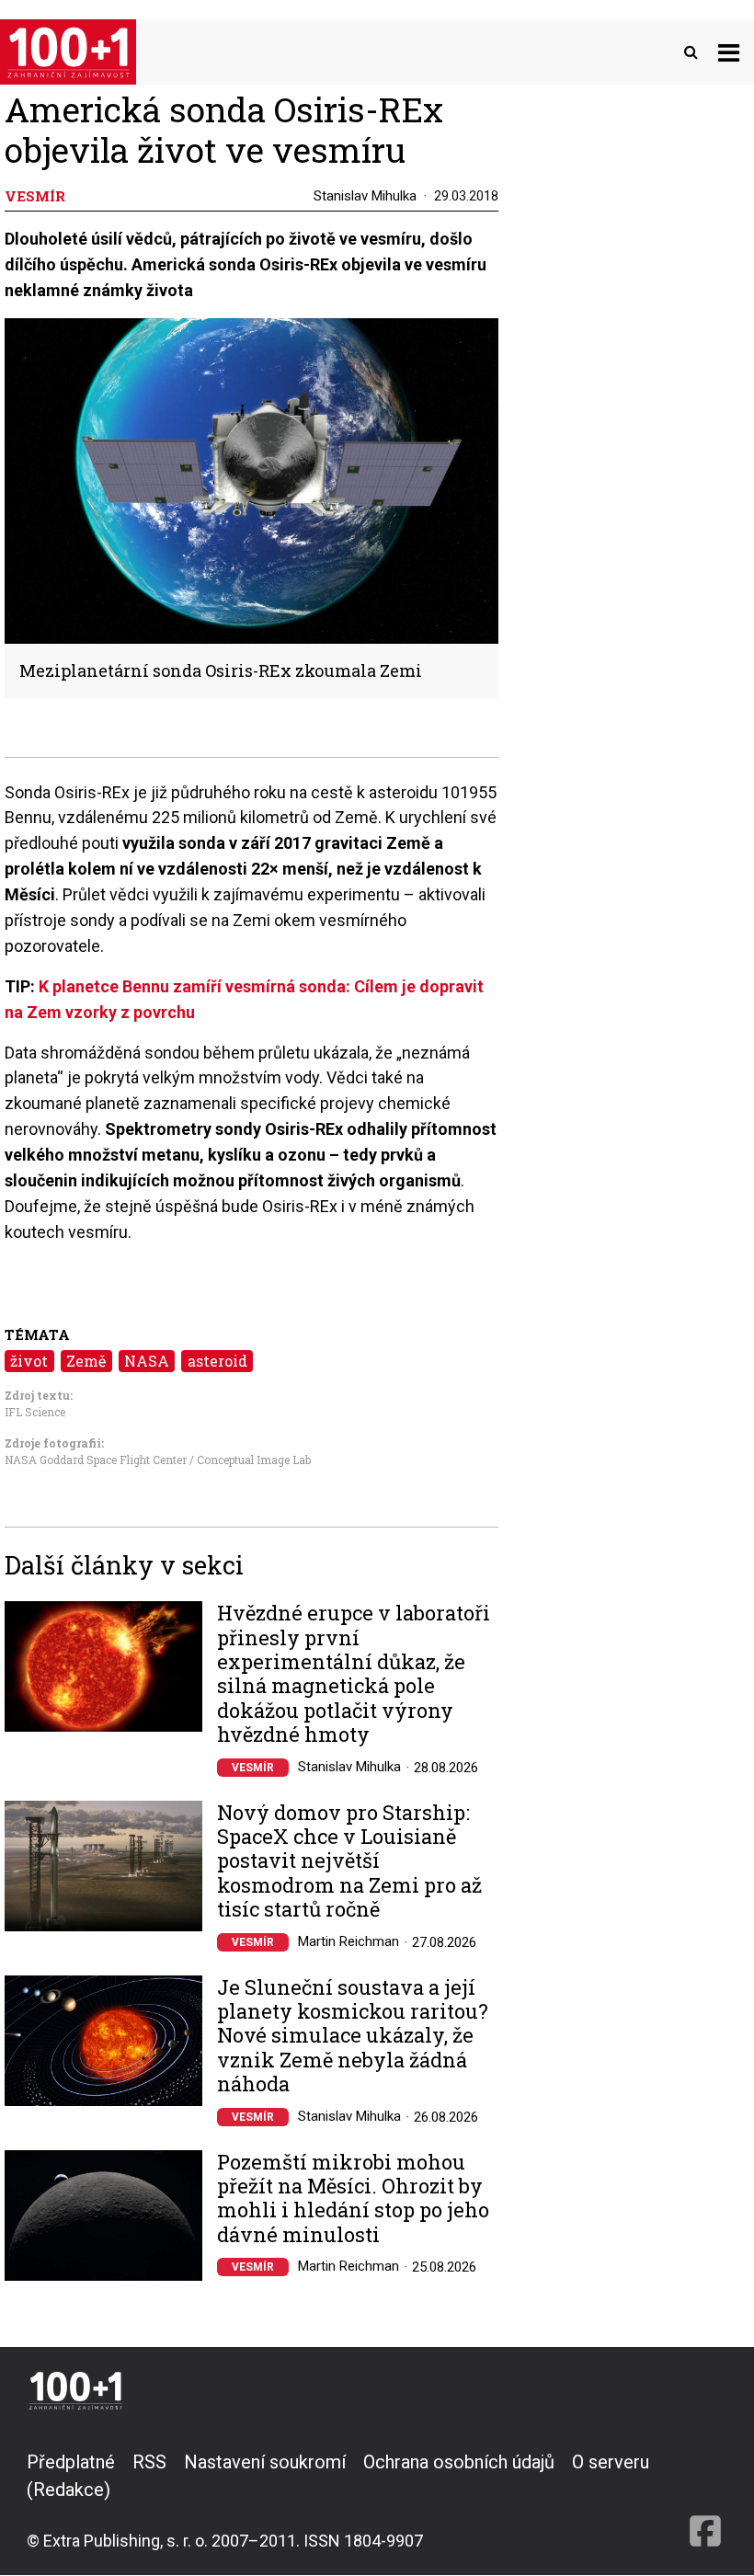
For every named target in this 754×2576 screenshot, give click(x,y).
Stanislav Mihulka (365, 196)
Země (86, 1361)
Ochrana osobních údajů (459, 2462)
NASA (147, 1361)
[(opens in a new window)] (705, 2501)
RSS (149, 2462)
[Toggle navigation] (729, 52)
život (29, 1361)
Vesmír (253, 1768)
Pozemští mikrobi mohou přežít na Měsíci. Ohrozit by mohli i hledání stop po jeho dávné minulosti (353, 2199)
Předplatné (71, 2462)
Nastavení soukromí (265, 2462)
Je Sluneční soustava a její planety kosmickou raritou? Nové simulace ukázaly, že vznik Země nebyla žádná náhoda (353, 2036)
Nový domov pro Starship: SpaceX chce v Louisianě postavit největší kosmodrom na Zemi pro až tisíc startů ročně (349, 1861)
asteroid (217, 1361)
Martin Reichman (348, 1941)
